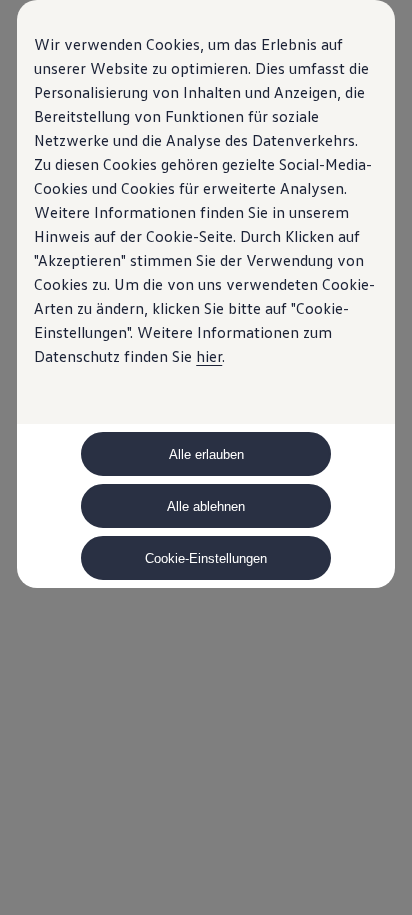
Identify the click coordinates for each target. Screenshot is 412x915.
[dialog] (206, 457)
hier (209, 356)
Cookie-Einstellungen (206, 558)
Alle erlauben (206, 454)
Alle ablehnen (206, 506)
